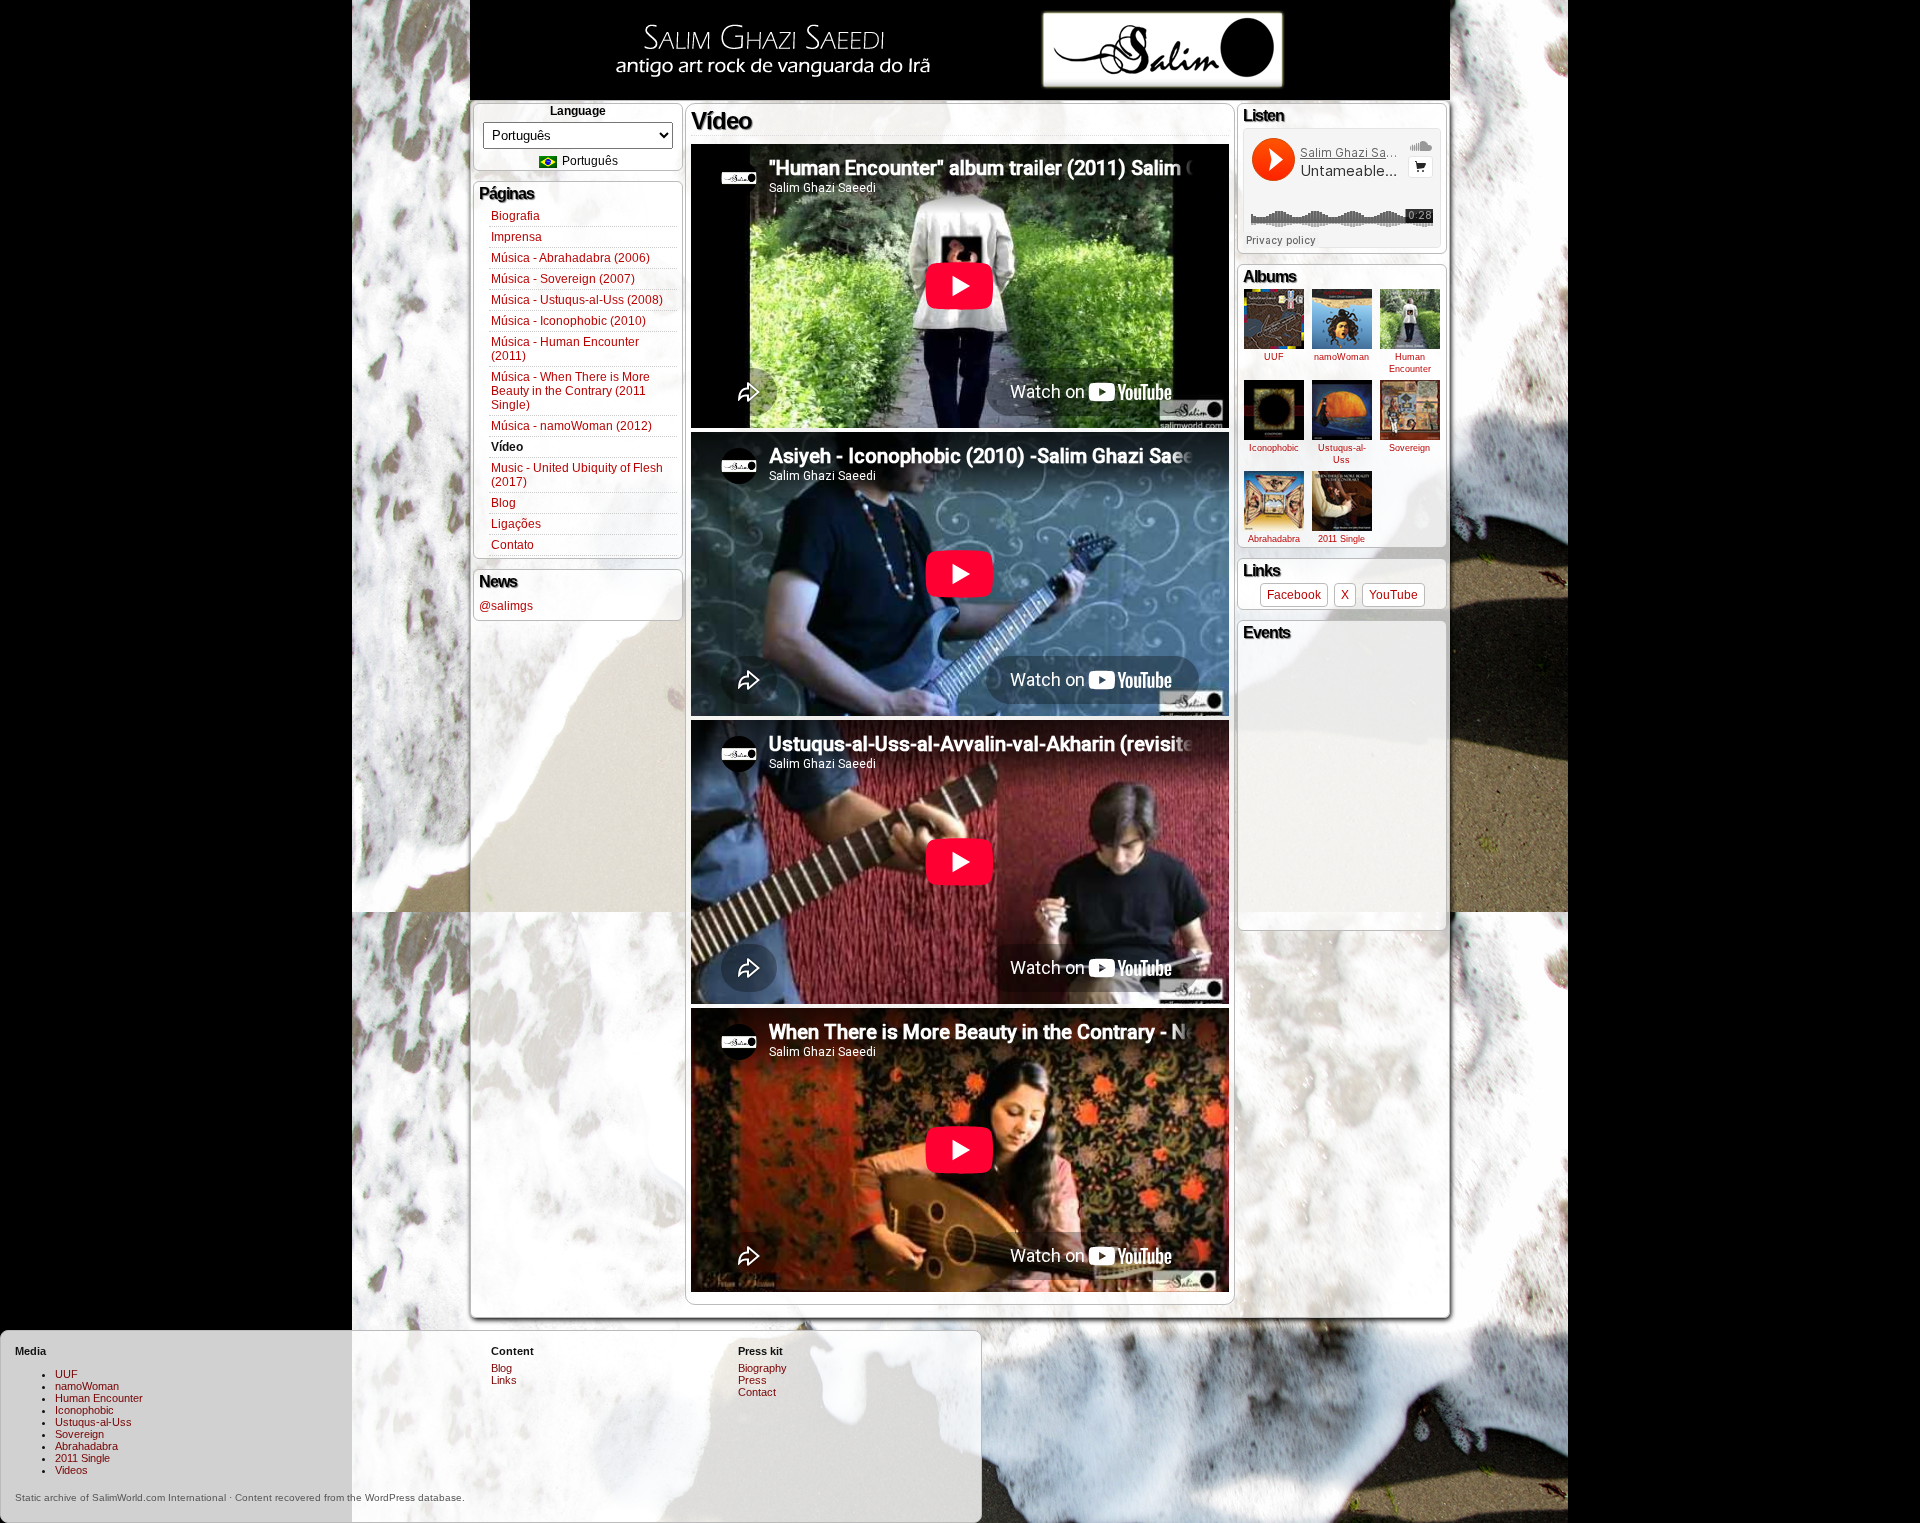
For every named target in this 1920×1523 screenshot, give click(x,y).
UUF (1274, 357)
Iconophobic (1274, 448)
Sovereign (1409, 448)
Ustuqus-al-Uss (1342, 454)
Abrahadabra (1274, 539)
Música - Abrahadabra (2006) (570, 258)
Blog (503, 503)
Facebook (1294, 595)
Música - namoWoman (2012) (571, 426)
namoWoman (1341, 357)
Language (578, 111)
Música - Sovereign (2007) (563, 279)
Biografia (515, 216)
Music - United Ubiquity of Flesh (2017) (577, 475)
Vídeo (507, 447)
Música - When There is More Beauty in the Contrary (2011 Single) (570, 391)
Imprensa (516, 237)
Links (504, 1380)
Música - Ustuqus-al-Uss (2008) (577, 300)
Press (752, 1380)
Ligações (516, 524)
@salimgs (506, 606)
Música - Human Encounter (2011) (565, 349)
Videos (71, 1470)
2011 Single (1341, 539)
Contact (757, 1392)
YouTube (1393, 595)
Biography (762, 1368)
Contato (512, 545)
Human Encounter (1410, 363)
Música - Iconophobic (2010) (568, 321)
